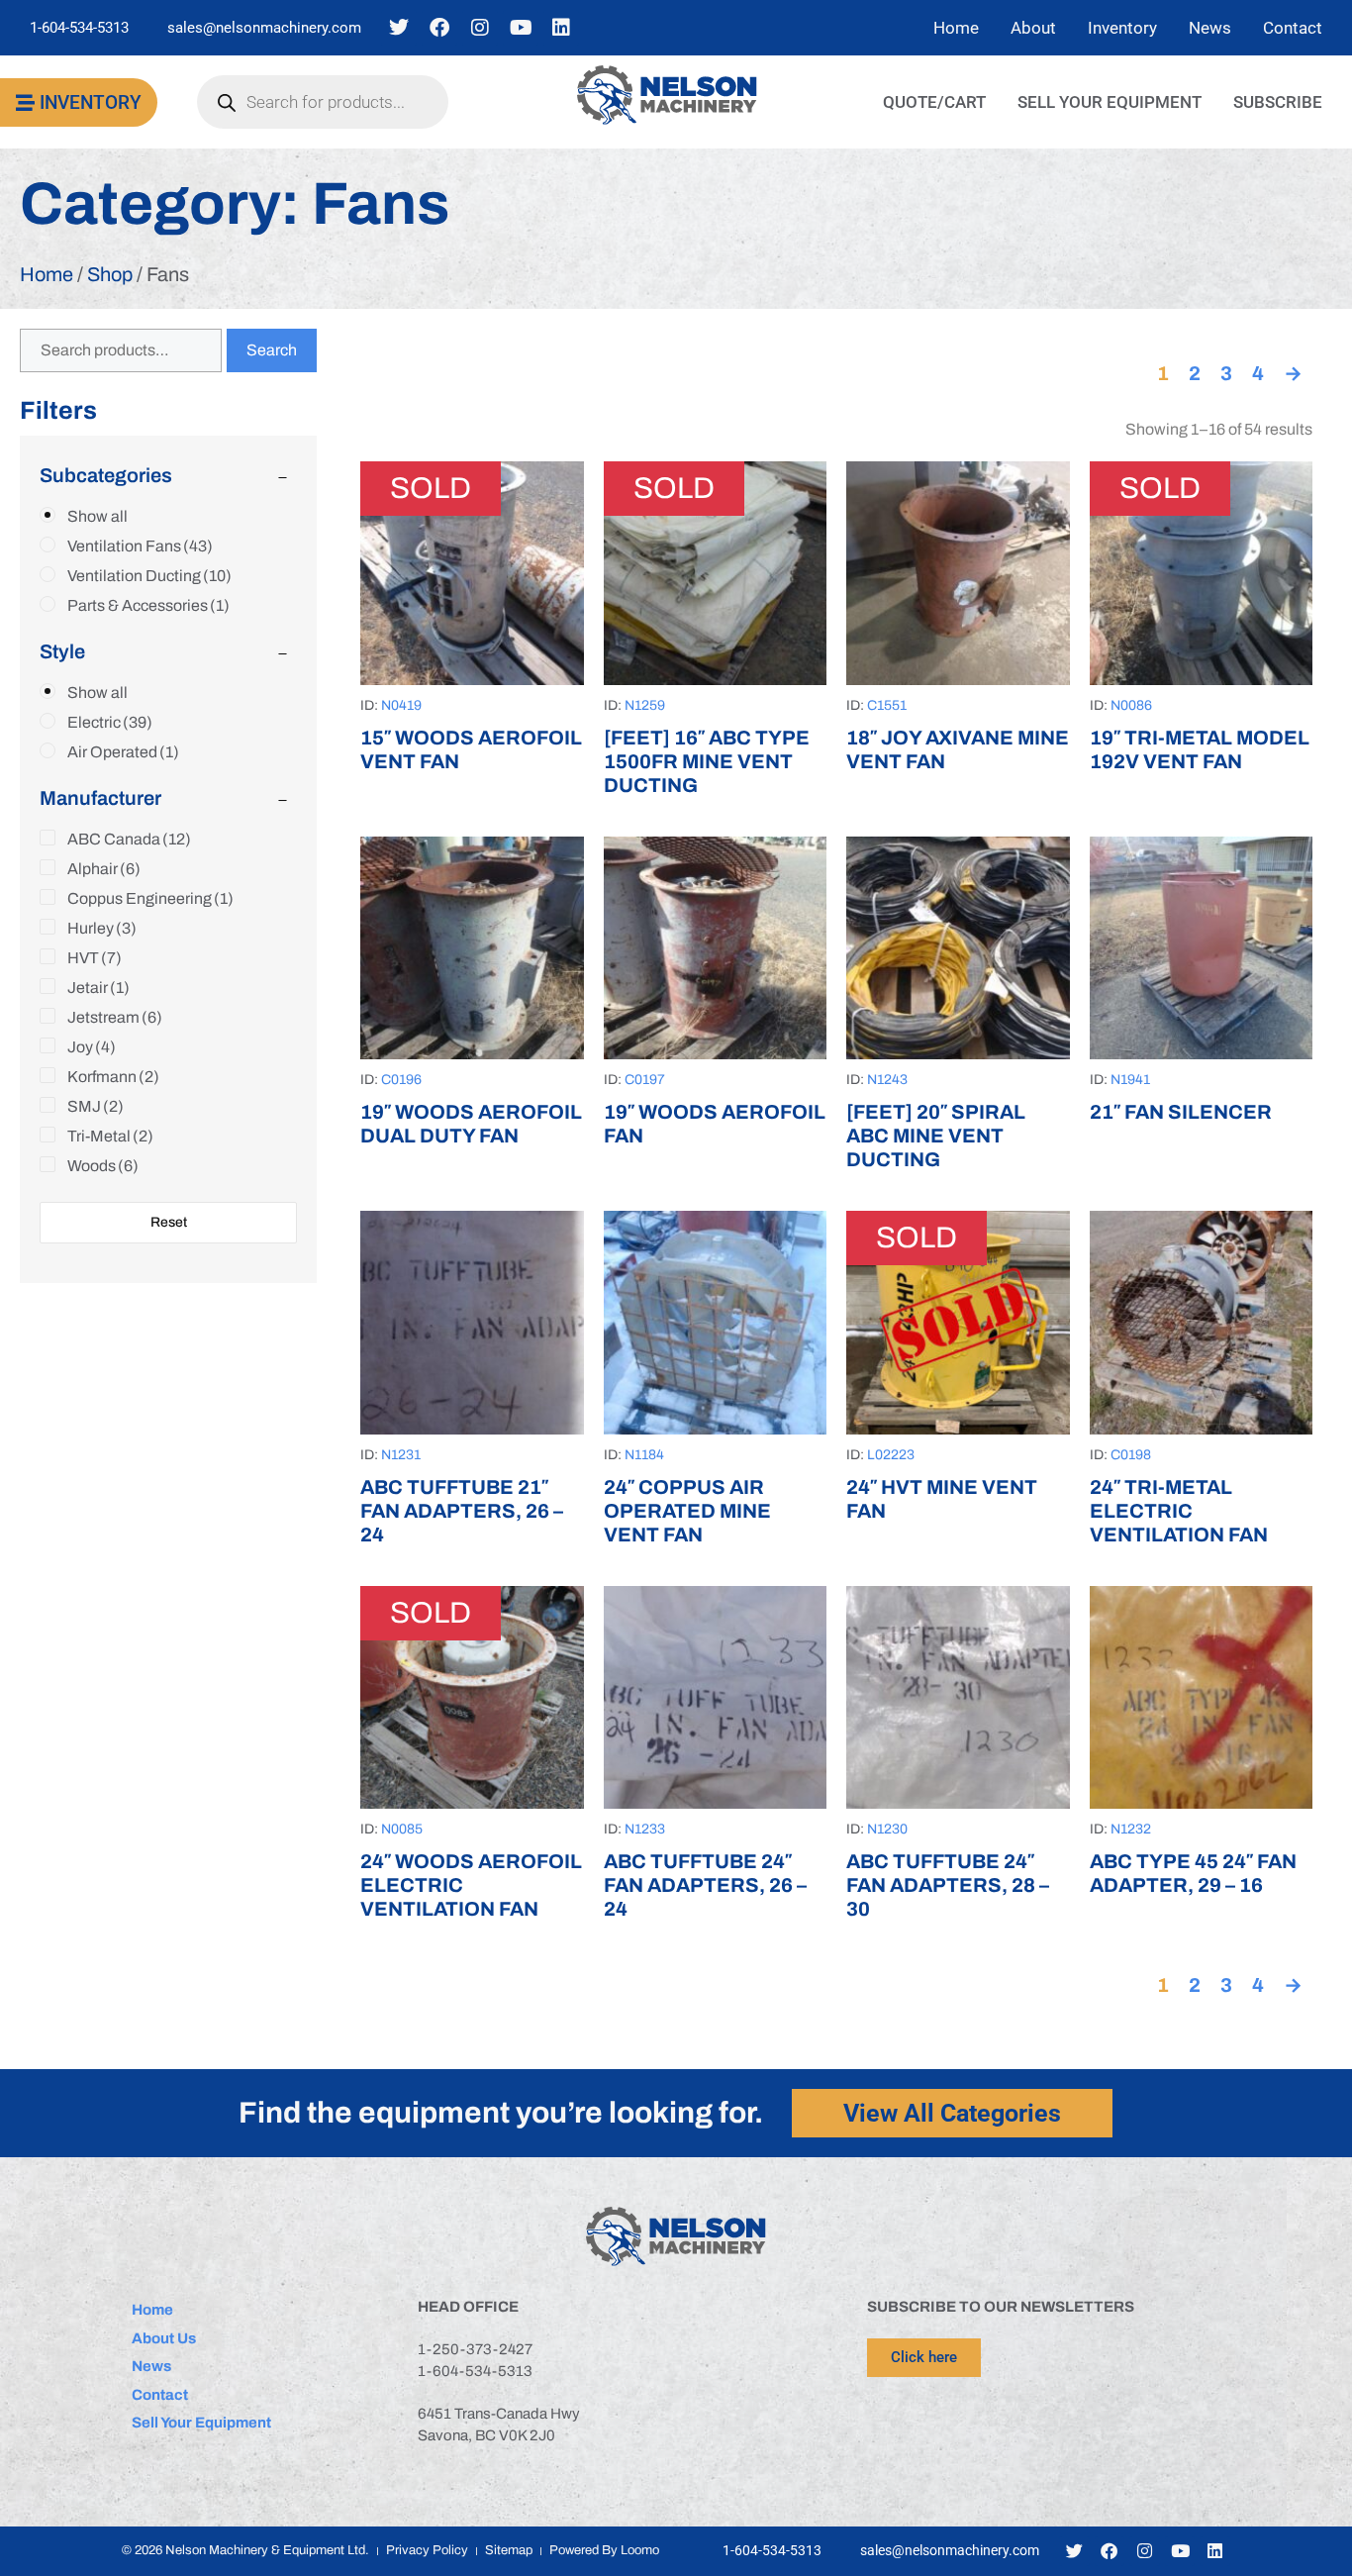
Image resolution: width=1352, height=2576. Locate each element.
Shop (110, 274)
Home (47, 274)
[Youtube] (521, 28)
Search (272, 350)
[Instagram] (480, 28)
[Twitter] (399, 28)
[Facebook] (439, 28)
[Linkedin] (561, 28)
